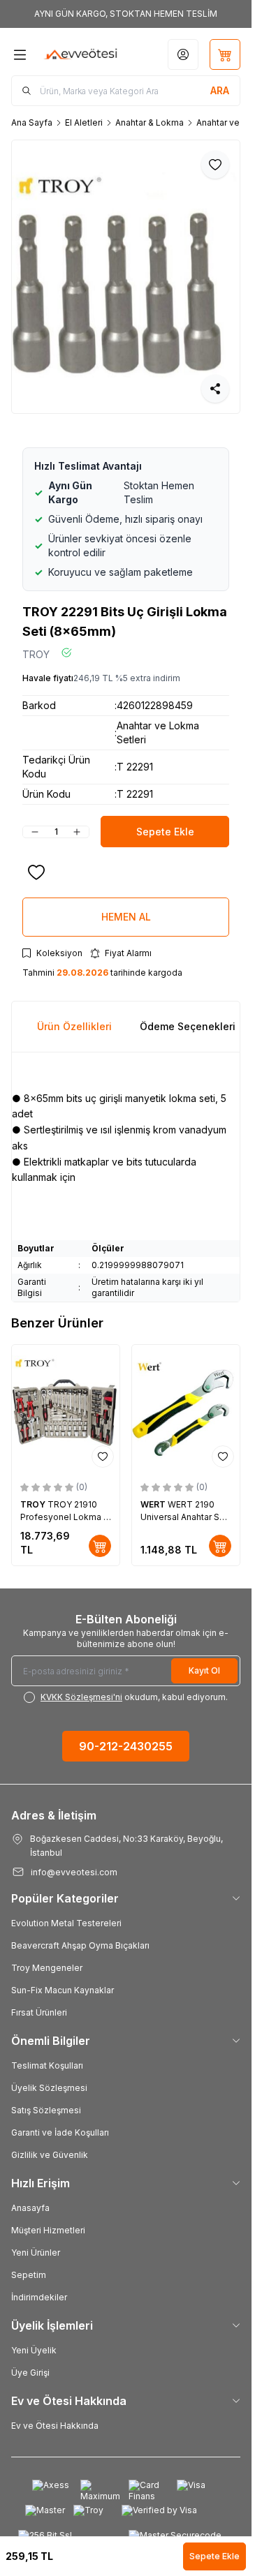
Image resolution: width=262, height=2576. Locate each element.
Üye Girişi (30, 2373)
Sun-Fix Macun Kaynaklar (63, 1990)
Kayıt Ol (204, 1670)
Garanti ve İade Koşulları (60, 2132)
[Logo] (81, 54)
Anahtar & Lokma (150, 122)
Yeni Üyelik (34, 2350)
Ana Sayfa (32, 122)
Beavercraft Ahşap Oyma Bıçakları (80, 1945)
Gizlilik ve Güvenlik (50, 2155)
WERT (154, 1504)
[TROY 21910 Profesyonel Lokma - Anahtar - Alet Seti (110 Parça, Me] (66, 1409)
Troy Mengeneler (47, 1968)
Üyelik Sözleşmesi (49, 2088)
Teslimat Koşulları (47, 2065)
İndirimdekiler (39, 2297)
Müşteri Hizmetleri (48, 2230)
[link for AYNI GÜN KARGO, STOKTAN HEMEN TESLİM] (126, 14)
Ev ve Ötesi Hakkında (55, 2426)
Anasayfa (30, 2208)
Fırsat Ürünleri (39, 2012)
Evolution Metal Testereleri (66, 1923)
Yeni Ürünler (36, 2253)
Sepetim (29, 2275)
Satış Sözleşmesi (46, 2110)
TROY (36, 654)
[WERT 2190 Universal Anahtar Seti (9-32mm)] (186, 1409)
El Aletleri (84, 122)
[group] (126, 277)
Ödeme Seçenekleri (188, 1026)
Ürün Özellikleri (74, 1026)
